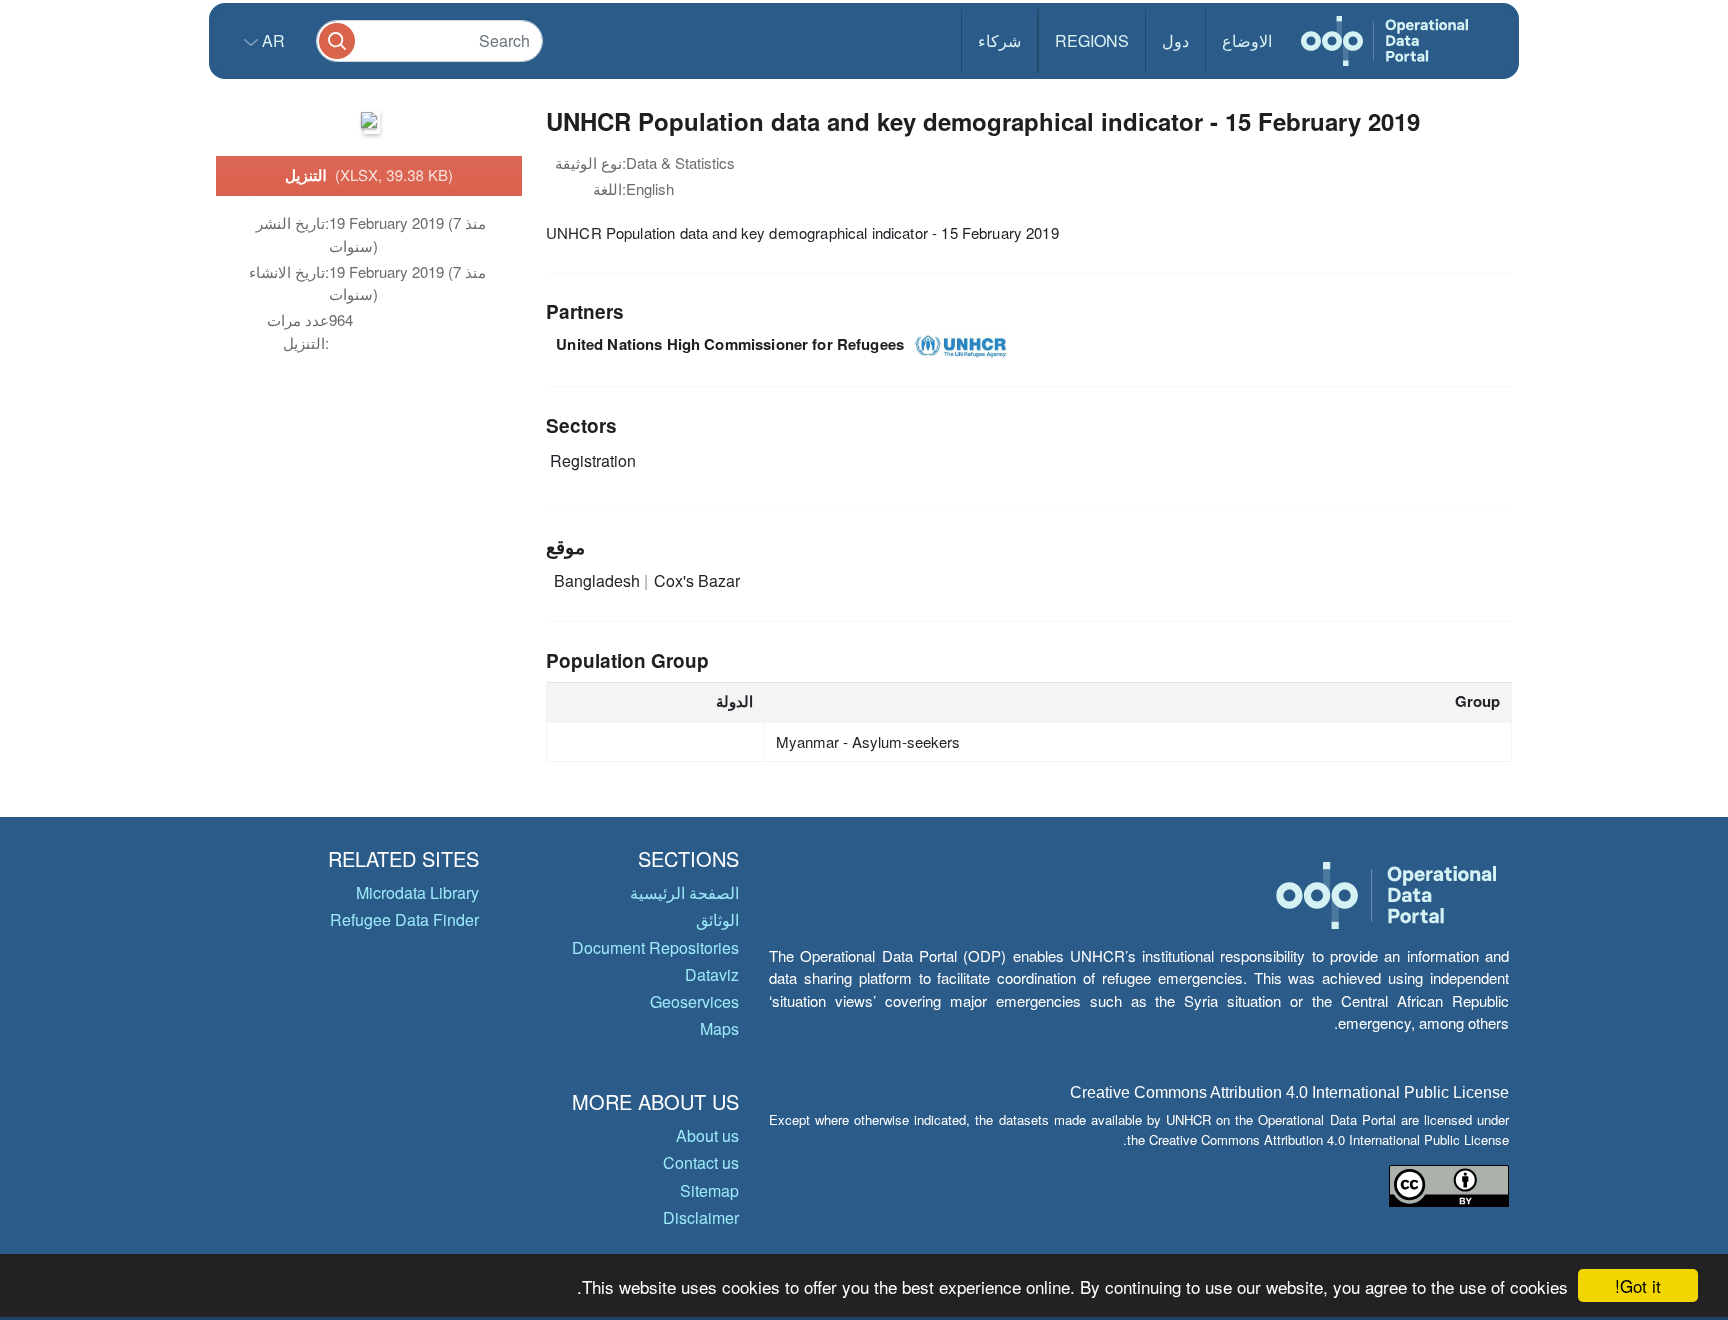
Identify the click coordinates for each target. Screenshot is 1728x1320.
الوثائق (717, 919)
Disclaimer (701, 1217)
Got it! (1638, 1285)
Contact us (701, 1162)
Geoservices (694, 1001)
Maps (719, 1028)
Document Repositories (655, 947)
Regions (1092, 40)
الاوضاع (1247, 40)
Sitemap (709, 1190)
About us (707, 1135)
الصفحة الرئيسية (684, 892)
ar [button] (271, 40)
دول (1175, 40)
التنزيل (369, 175)
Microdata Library (417, 892)
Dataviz (712, 974)
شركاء (999, 40)
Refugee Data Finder (404, 919)
